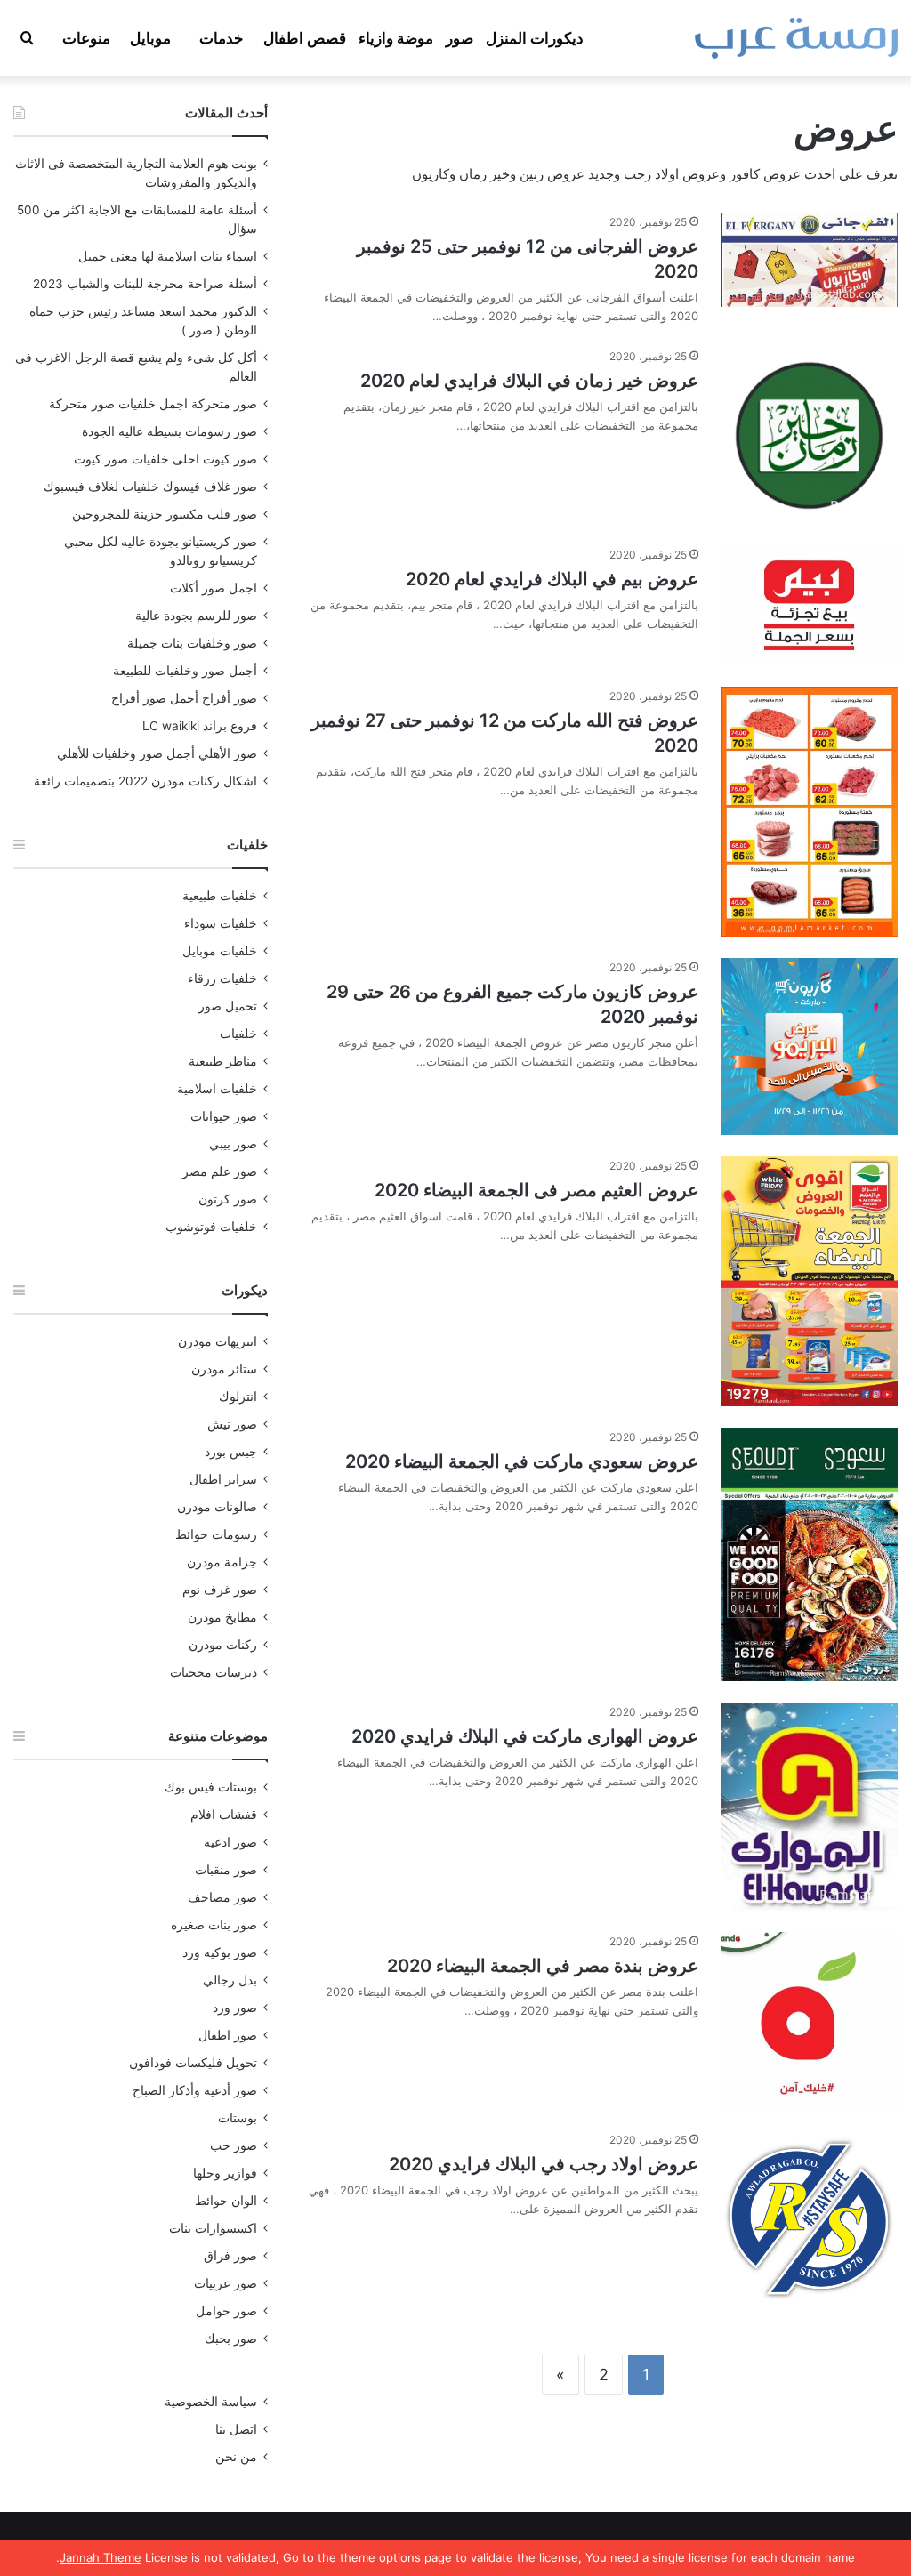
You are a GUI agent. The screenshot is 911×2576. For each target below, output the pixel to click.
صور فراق (230, 2256)
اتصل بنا (236, 2429)
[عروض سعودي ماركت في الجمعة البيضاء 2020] (809, 1554)
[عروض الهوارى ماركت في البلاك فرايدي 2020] (809, 1807)
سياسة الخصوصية (211, 2402)
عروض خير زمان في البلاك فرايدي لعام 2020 (529, 381)
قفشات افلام (224, 1815)
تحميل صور (228, 1006)
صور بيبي (233, 1144)
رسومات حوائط (216, 1534)
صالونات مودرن (217, 1507)
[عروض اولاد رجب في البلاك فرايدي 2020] (809, 2219)
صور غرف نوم (220, 1590)
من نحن (236, 2457)
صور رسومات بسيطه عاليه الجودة (169, 431)
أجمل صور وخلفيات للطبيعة (185, 671)
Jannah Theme (101, 2557)
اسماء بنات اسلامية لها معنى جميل (168, 256)
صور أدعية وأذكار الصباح (195, 2090)
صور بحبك (231, 2339)
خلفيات (238, 1034)
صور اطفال (228, 2035)
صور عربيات (226, 2283)
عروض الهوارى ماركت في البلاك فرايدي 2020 (525, 1736)
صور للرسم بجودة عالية (196, 616)
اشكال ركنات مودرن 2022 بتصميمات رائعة (145, 781)
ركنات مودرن (223, 1645)
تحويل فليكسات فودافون (193, 2063)
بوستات (238, 2118)
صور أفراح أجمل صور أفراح (184, 698)
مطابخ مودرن (222, 1617)
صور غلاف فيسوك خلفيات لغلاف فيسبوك (150, 487)
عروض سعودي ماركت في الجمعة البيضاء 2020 (522, 1461)
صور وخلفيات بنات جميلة (192, 643)
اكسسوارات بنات (213, 2228)
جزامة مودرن (222, 1562)
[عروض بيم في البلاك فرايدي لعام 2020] (809, 605)
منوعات (86, 38)
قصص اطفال (305, 38)
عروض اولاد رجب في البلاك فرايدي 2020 (544, 2164)
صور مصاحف (222, 1897)
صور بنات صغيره (214, 1925)
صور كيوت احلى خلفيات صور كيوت (165, 459)
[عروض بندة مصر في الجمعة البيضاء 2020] (809, 2021)
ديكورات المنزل (535, 38)
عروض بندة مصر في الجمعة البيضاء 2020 (543, 1966)
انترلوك (238, 1397)
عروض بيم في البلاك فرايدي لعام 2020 (552, 579)
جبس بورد (231, 1452)
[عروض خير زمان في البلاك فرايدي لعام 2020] (809, 435)
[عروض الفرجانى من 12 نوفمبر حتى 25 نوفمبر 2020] (809, 260)
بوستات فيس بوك (211, 1787)
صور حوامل (226, 2311)
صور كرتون (228, 1199)
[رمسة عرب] (796, 38)
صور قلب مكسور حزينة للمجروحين (165, 514)
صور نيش (232, 1424)
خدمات (222, 38)
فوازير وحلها (225, 2173)
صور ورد (235, 2008)
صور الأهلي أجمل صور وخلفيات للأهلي (157, 753)
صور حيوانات (224, 1116)
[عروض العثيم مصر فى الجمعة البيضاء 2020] (809, 1281)
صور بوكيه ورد (220, 1952)
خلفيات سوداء (221, 923)
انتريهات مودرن (218, 1341)
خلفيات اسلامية (217, 1089)
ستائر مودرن (224, 1369)
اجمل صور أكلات (214, 588)
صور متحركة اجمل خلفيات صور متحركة (153, 404)
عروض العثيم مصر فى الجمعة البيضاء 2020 (536, 1190)
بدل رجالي (230, 1980)
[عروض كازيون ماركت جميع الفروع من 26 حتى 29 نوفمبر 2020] (809, 1046)
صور (460, 38)
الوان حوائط (226, 2201)
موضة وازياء (396, 38)
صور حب (234, 2145)
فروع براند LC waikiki (200, 726)
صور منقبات (226, 1870)
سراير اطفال (223, 1479)
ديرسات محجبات (214, 1672)
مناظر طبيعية (223, 1061)
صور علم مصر (220, 1171)
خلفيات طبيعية (220, 896)
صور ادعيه (230, 1842)
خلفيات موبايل (220, 951)
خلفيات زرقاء (222, 978)
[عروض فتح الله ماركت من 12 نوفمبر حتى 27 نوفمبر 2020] (809, 812)
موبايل (150, 38)
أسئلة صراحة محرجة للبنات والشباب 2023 (145, 284)
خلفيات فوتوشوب (211, 1227)
